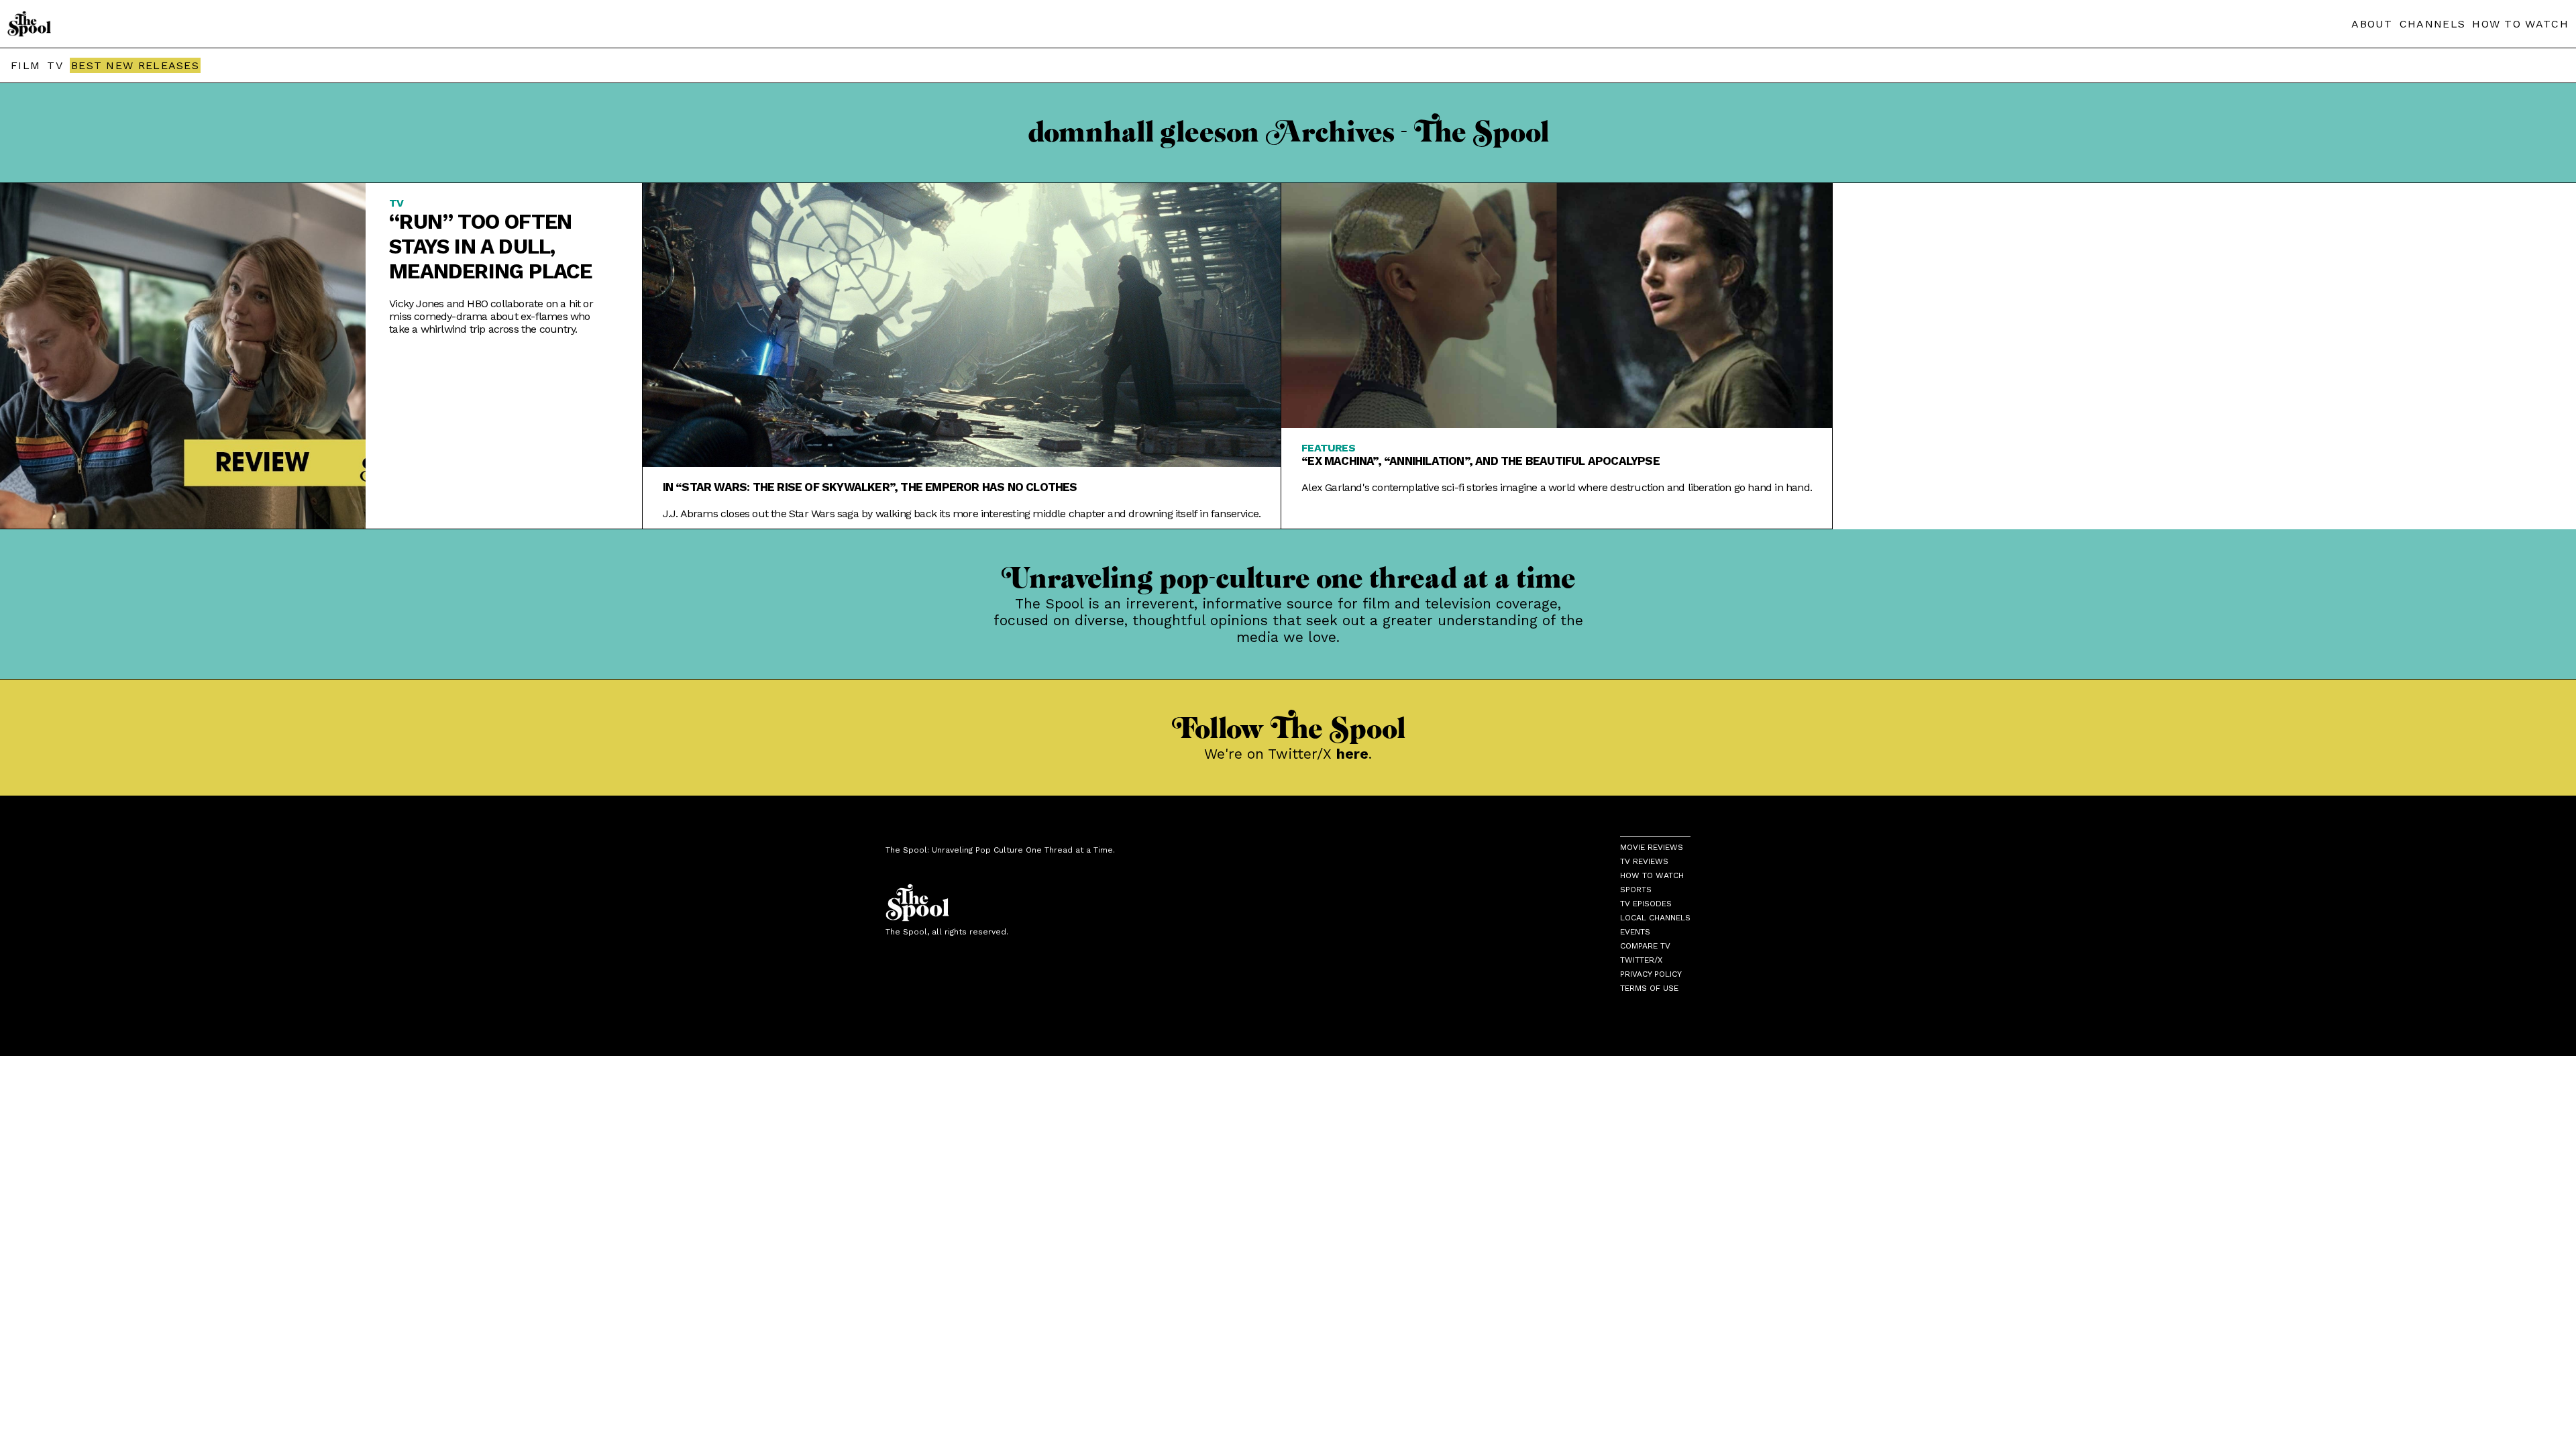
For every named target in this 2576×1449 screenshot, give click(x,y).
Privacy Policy (1651, 974)
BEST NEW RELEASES (135, 65)
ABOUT (2372, 24)
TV (55, 65)
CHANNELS (2432, 24)
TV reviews (1644, 861)
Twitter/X (1641, 960)
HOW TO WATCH (2520, 24)
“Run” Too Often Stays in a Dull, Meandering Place (490, 247)
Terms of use (1649, 988)
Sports (1636, 890)
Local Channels (1655, 918)
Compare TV (1645, 946)
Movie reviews (1652, 847)
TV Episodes (1646, 904)
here (1352, 754)
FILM (25, 65)
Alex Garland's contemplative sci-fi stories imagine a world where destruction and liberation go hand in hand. (1557, 487)
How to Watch (1652, 875)
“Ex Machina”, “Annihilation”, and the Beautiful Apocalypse (1481, 461)
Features (1328, 448)
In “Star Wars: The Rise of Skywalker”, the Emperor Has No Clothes (870, 487)
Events (1635, 932)
